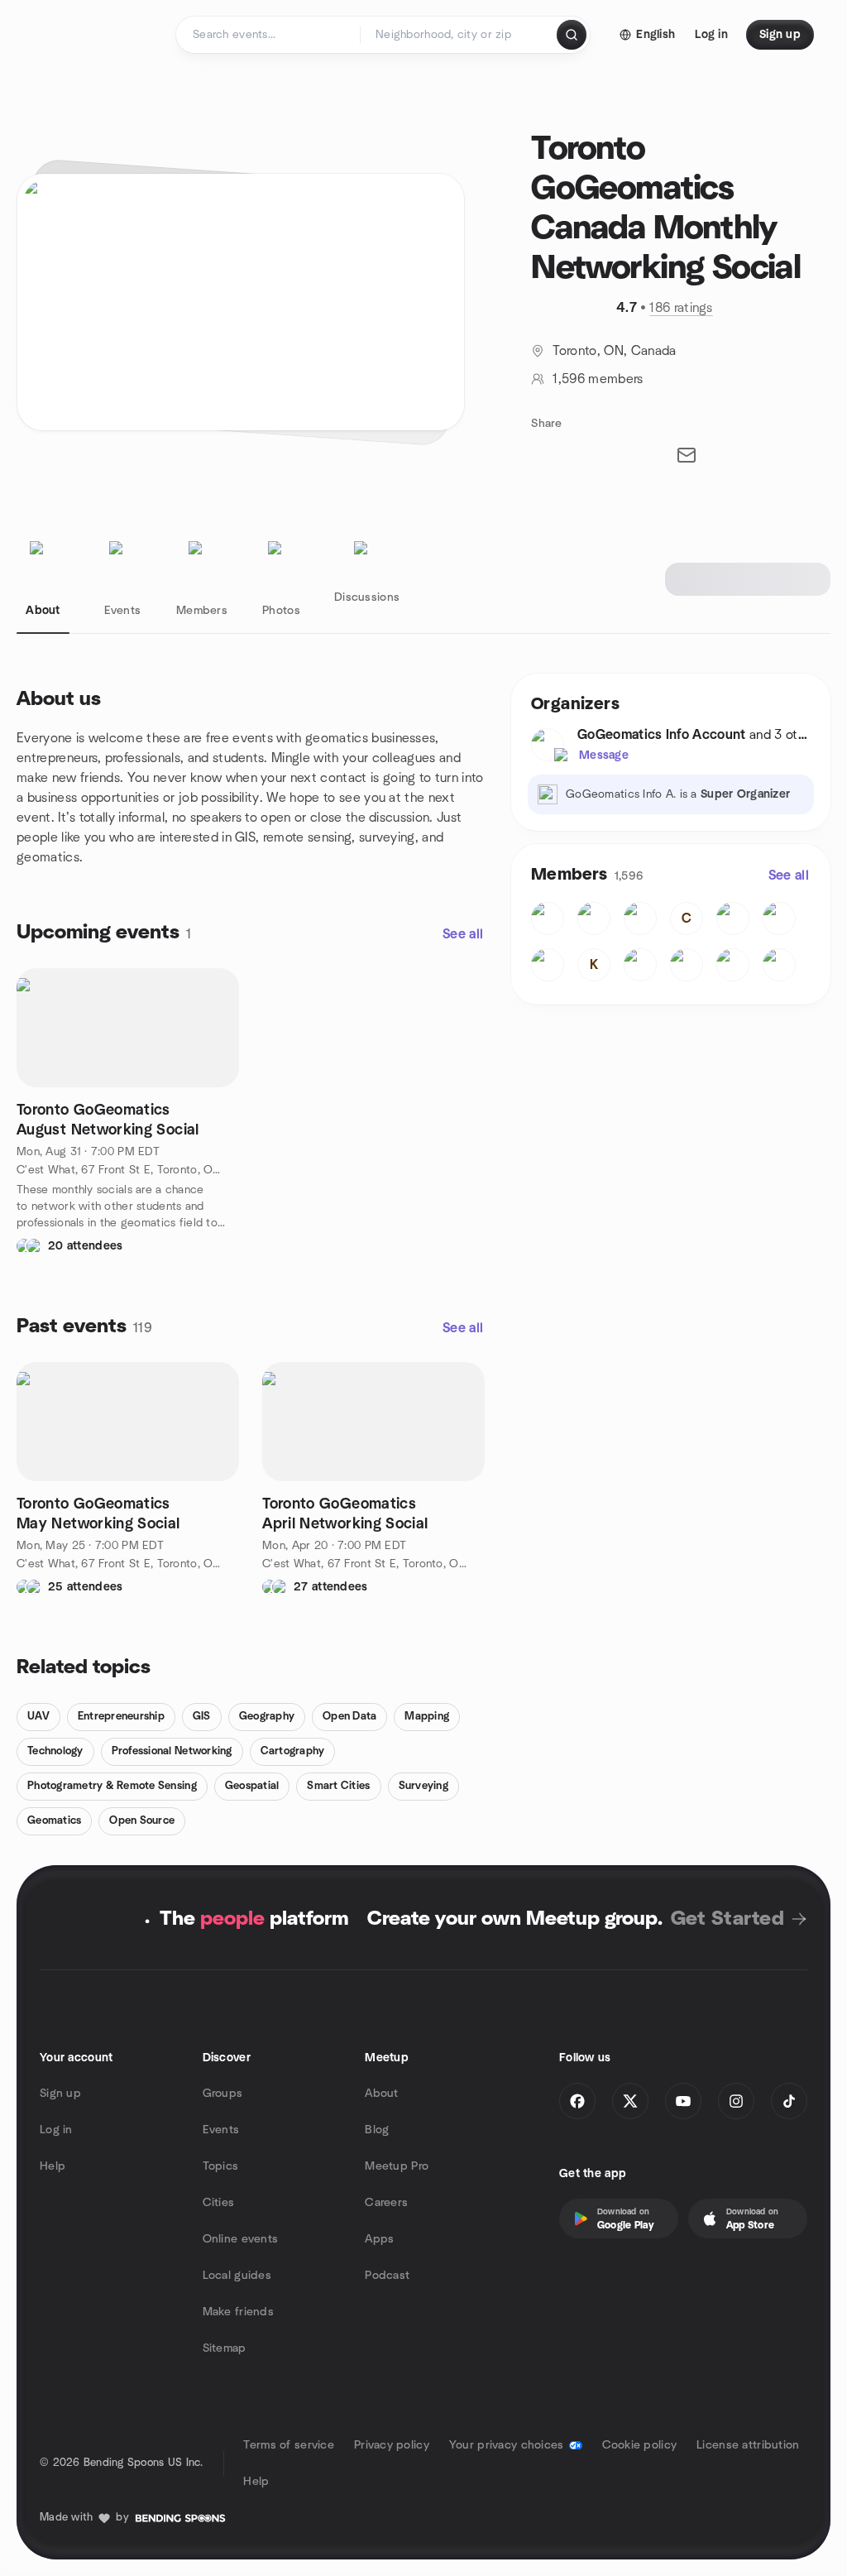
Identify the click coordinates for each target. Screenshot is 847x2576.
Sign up (60, 2094)
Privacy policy (392, 2445)
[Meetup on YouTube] (683, 2101)
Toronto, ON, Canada (614, 351)
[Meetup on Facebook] (577, 2101)
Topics (221, 2166)
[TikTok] (789, 2101)
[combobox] (459, 35)
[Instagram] (736, 2101)
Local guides (237, 2276)
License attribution (748, 2445)
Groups (223, 2094)
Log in (56, 2130)
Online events (241, 2239)
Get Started (727, 1919)
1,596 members (598, 379)
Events (221, 2130)
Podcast (387, 2276)
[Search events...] (572, 35)
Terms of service (288, 2445)
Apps (379, 2239)
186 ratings (681, 308)
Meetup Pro (397, 2166)
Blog (377, 2130)
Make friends (238, 2312)
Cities (219, 2203)
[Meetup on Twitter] (630, 2101)
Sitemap (225, 2348)
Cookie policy (640, 2445)
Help (53, 2166)
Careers (386, 2203)
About (381, 2094)
